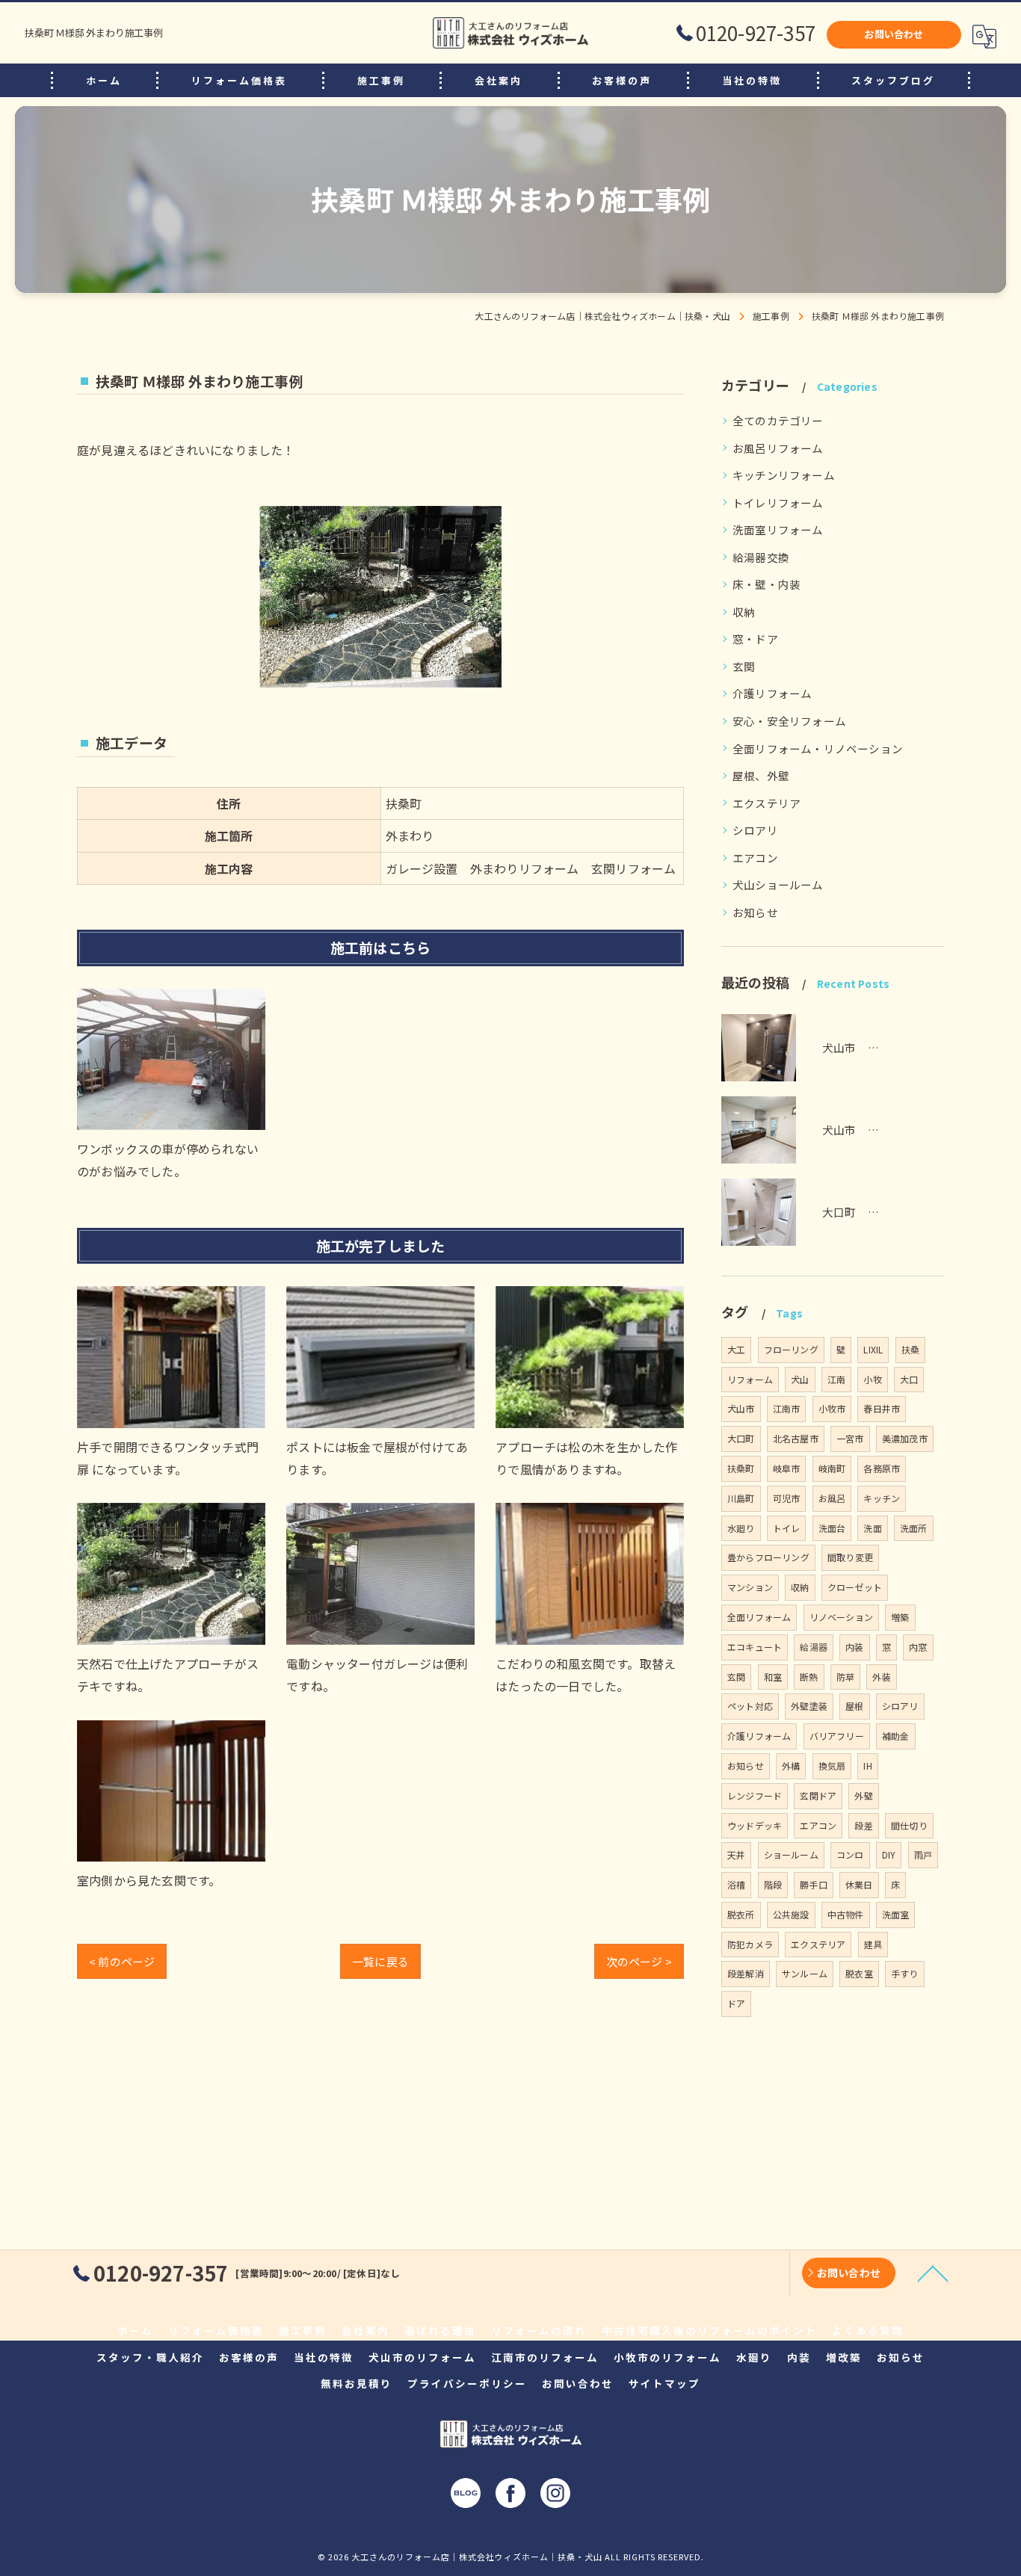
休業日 (859, 1884)
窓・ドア (755, 639)
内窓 (918, 1647)
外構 (791, 1766)
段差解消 (746, 1973)
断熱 (809, 1677)
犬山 (800, 1379)
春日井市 (882, 1408)
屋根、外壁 (761, 775)
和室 (773, 1677)
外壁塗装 (809, 1706)
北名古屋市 (796, 1438)
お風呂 (832, 1498)
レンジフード (755, 1795)
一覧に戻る (380, 1961)
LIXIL (873, 1349)
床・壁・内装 (766, 584)
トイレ (787, 1528)
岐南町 (832, 1468)
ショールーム (791, 1854)
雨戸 (923, 1854)
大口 (909, 1379)
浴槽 (736, 1884)
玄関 (744, 666)
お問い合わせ (894, 34)
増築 (900, 1617)
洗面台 (832, 1528)
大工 (736, 1349)
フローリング (791, 1349)
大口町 (741, 1438)
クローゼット (855, 1587)
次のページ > (639, 1961)
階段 (773, 1884)
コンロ (850, 1854)
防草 (845, 1677)
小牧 (872, 1379)
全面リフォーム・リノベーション (818, 748)
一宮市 (850, 1438)
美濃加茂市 (905, 1438)
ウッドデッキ (755, 1825)
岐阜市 (787, 1468)
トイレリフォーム (778, 503)
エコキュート (755, 1647)
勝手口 (814, 1884)
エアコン (755, 858)
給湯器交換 (761, 557)
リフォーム (750, 1379)
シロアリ (755, 830)
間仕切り (909, 1825)
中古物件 (846, 1914)
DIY (889, 1854)
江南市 (787, 1408)
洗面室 (896, 1914)
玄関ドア (818, 1795)
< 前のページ (122, 1961)
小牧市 (832, 1408)
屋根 (854, 1706)
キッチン (882, 1498)
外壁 (863, 1795)
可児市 (787, 1498)
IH (867, 1766)
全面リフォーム (759, 1617)
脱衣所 (741, 1914)
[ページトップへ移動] (933, 2273)
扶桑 (910, 1349)
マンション (750, 1587)
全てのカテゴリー (778, 420)
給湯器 (814, 1647)
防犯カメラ (750, 1944)
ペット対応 (750, 1706)
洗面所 (914, 1528)
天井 (736, 1854)
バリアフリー (837, 1736)
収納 (744, 612)
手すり (905, 1973)
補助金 (896, 1736)
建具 (873, 1944)
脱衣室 (859, 1973)
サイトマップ (664, 2383)
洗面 (872, 1528)
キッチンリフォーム (784, 475)
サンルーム (805, 1973)
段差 (863, 1825)
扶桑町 (741, 1468)
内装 (854, 1647)
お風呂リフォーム (778, 448)
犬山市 (741, 1408)
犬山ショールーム (778, 884)
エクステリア (766, 803)
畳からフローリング (768, 1557)
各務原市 (882, 1468)
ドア (736, 2003)
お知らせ (755, 912)
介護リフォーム (772, 693)
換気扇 (832, 1766)
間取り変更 (850, 1557)
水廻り (741, 1528)
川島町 (741, 1498)
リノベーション (841, 1617)
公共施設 (791, 1914)
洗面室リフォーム (778, 529)
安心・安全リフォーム (789, 721)
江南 (836, 1379)
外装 (881, 1677)
